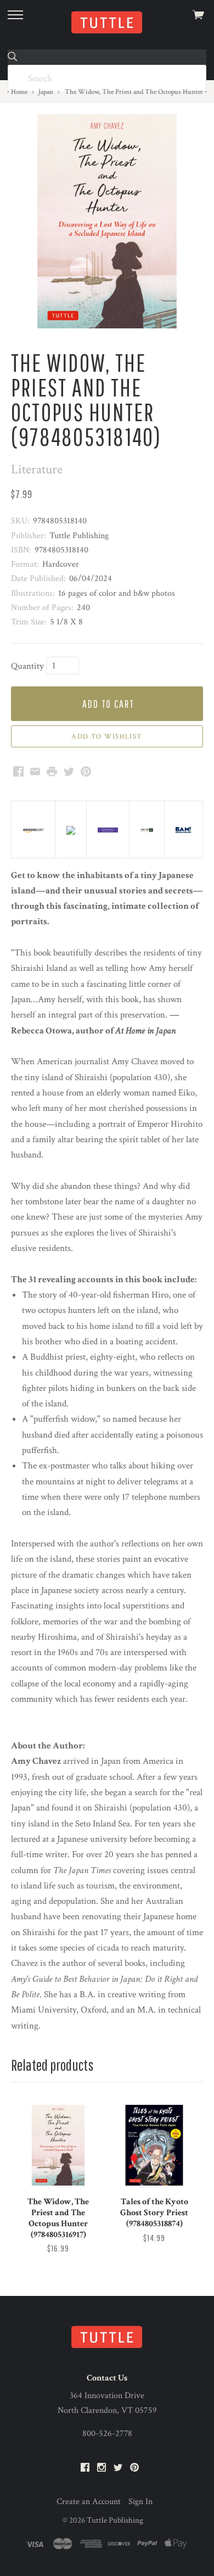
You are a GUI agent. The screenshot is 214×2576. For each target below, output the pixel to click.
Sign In (140, 2502)
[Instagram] (102, 2468)
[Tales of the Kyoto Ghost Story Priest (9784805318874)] (154, 2145)
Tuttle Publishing (115, 2520)
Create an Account (89, 2502)
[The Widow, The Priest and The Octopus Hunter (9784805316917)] (58, 2145)
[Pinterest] (134, 2468)
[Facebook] (85, 2468)
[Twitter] (118, 2468)
